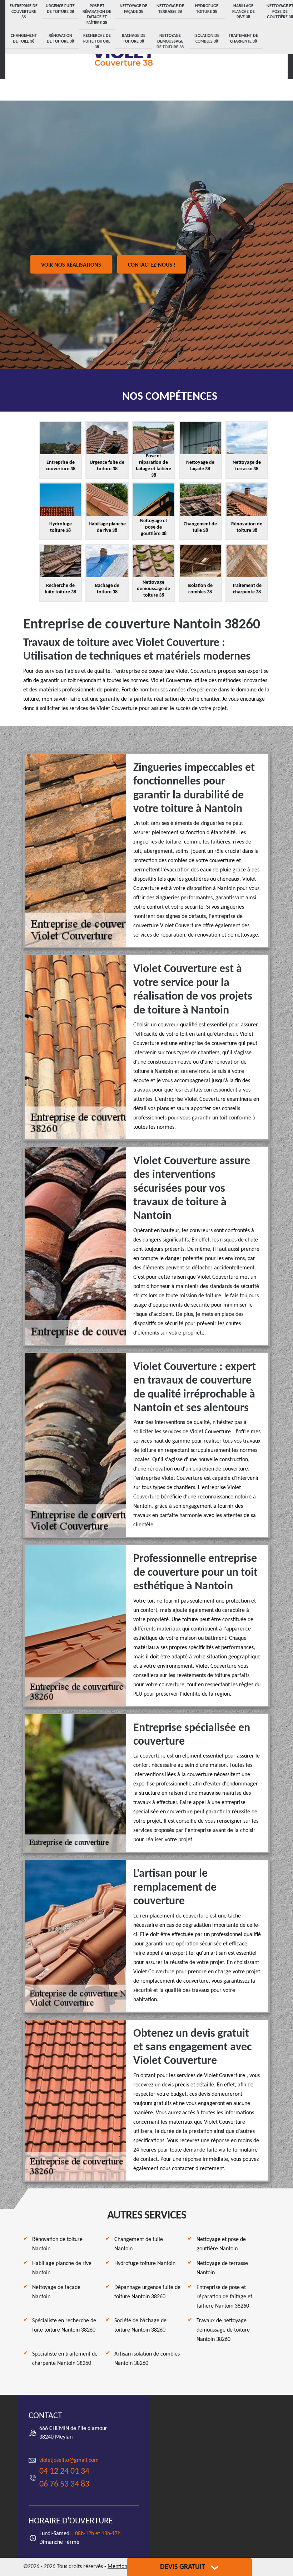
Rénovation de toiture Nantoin (57, 2244)
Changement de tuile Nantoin (139, 2244)
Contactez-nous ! (152, 265)
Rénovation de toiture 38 (60, 39)
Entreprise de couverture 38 (24, 12)
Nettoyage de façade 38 (133, 9)
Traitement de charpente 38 (243, 39)
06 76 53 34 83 (64, 2484)
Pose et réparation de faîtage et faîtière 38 (97, 14)
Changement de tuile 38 (24, 39)
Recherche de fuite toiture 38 (97, 41)
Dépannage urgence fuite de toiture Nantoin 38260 (147, 2292)
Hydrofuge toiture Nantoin (145, 2264)
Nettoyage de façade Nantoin (56, 2292)
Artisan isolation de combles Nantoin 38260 (147, 2359)
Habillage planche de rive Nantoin (62, 2268)
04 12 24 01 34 (64, 2471)
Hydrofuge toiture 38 (207, 9)
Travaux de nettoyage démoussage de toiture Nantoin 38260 (223, 2330)
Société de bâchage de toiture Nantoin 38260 (140, 2325)
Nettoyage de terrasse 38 (170, 9)
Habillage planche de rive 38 (244, 12)
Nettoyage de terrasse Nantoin (222, 2268)
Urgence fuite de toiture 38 (60, 9)
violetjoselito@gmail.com (69, 2460)
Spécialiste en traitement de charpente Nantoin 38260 (65, 2359)
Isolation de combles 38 (207, 39)
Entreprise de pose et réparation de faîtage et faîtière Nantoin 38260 (224, 2297)
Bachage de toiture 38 (134, 39)
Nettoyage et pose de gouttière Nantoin (221, 2244)
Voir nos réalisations (71, 265)
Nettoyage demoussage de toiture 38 (170, 41)
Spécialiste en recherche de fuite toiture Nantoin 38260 (64, 2325)
